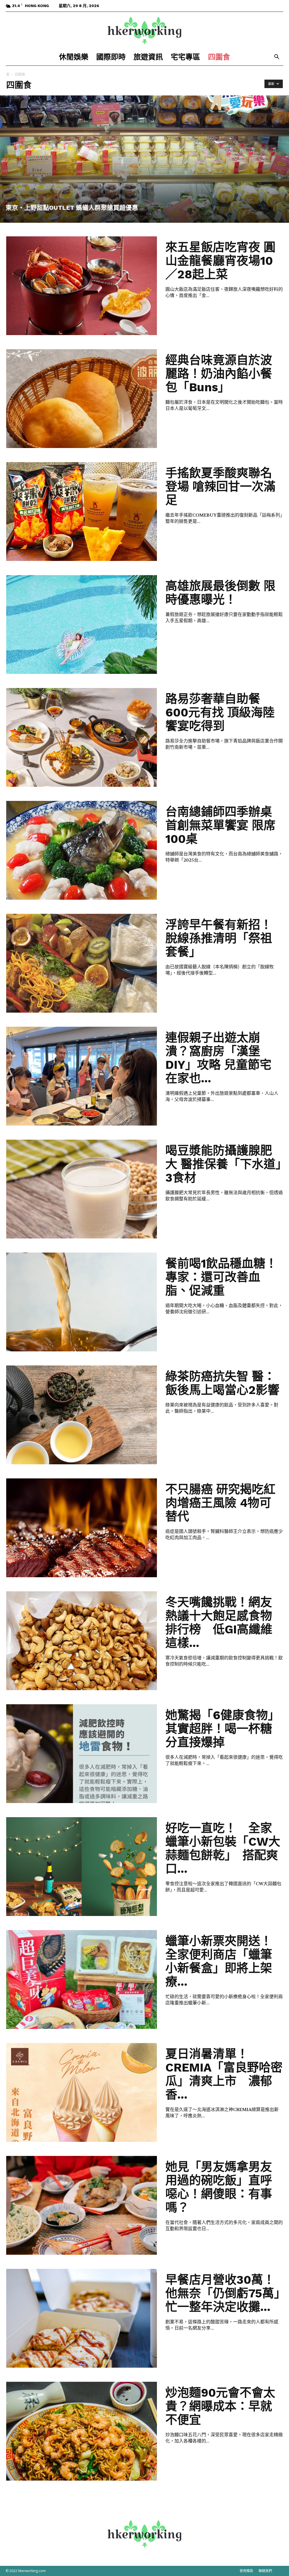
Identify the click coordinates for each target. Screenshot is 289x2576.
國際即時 (111, 57)
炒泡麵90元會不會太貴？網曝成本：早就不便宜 (220, 2406)
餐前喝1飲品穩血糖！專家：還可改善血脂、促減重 (221, 1277)
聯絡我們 (265, 2571)
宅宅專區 (185, 57)
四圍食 (219, 57)
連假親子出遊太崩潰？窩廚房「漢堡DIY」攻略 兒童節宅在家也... (218, 1058)
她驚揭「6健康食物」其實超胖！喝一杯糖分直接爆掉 (223, 1729)
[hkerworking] (144, 30)
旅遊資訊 (148, 57)
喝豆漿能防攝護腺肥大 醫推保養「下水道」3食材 (223, 1164)
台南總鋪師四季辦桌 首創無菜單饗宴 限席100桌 (220, 825)
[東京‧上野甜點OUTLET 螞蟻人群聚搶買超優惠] (144, 159)
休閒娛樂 (74, 57)
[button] (277, 57)
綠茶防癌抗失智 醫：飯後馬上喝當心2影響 (222, 1383)
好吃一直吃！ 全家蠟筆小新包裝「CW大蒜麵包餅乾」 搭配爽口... (223, 1848)
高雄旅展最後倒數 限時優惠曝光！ (220, 593)
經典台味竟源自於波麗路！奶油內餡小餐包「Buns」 (219, 374)
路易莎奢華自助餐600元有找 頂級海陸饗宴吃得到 (220, 712)
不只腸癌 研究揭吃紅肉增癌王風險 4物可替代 (220, 1503)
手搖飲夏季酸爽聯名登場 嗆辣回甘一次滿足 (220, 487)
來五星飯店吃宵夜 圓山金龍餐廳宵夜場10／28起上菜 (220, 261)
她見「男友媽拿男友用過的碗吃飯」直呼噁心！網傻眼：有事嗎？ (219, 2187)
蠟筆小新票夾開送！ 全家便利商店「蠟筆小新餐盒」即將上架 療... (225, 1961)
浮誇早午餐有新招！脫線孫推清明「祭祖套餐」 (219, 938)
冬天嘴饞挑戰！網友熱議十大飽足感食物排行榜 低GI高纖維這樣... (219, 1623)
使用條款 (246, 2571)
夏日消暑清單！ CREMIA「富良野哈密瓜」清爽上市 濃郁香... (224, 2074)
